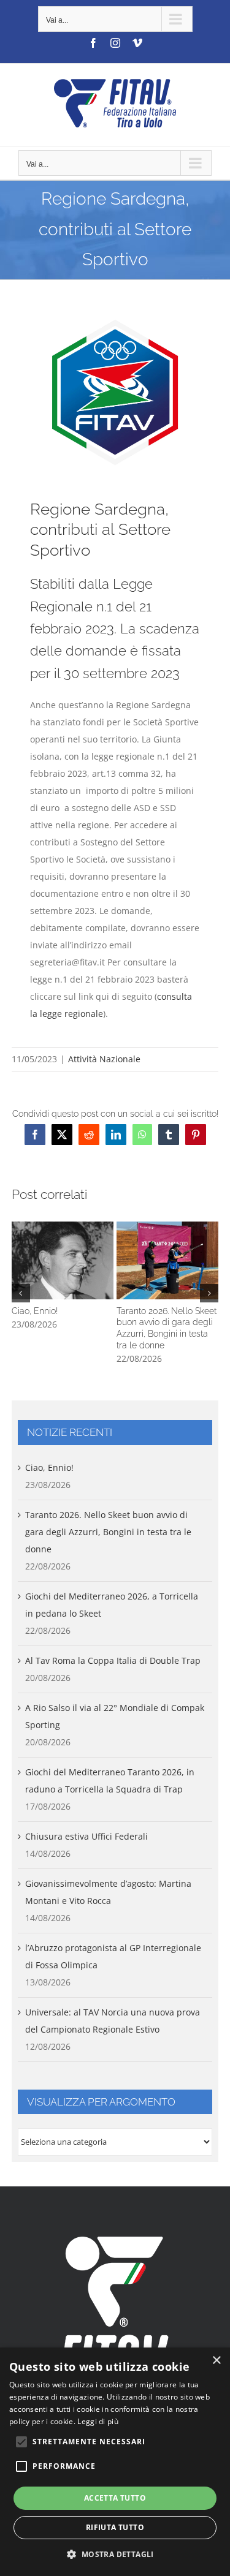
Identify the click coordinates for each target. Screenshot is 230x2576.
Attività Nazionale (104, 1059)
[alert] (115, 2462)
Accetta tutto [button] (115, 2498)
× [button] (216, 2361)
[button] (21, 1293)
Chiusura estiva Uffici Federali (86, 1836)
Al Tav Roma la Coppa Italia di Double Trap (113, 1660)
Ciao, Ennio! (63, 1260)
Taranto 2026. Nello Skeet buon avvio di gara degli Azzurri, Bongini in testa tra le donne (167, 1260)
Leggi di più (98, 2421)
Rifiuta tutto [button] (115, 2527)
